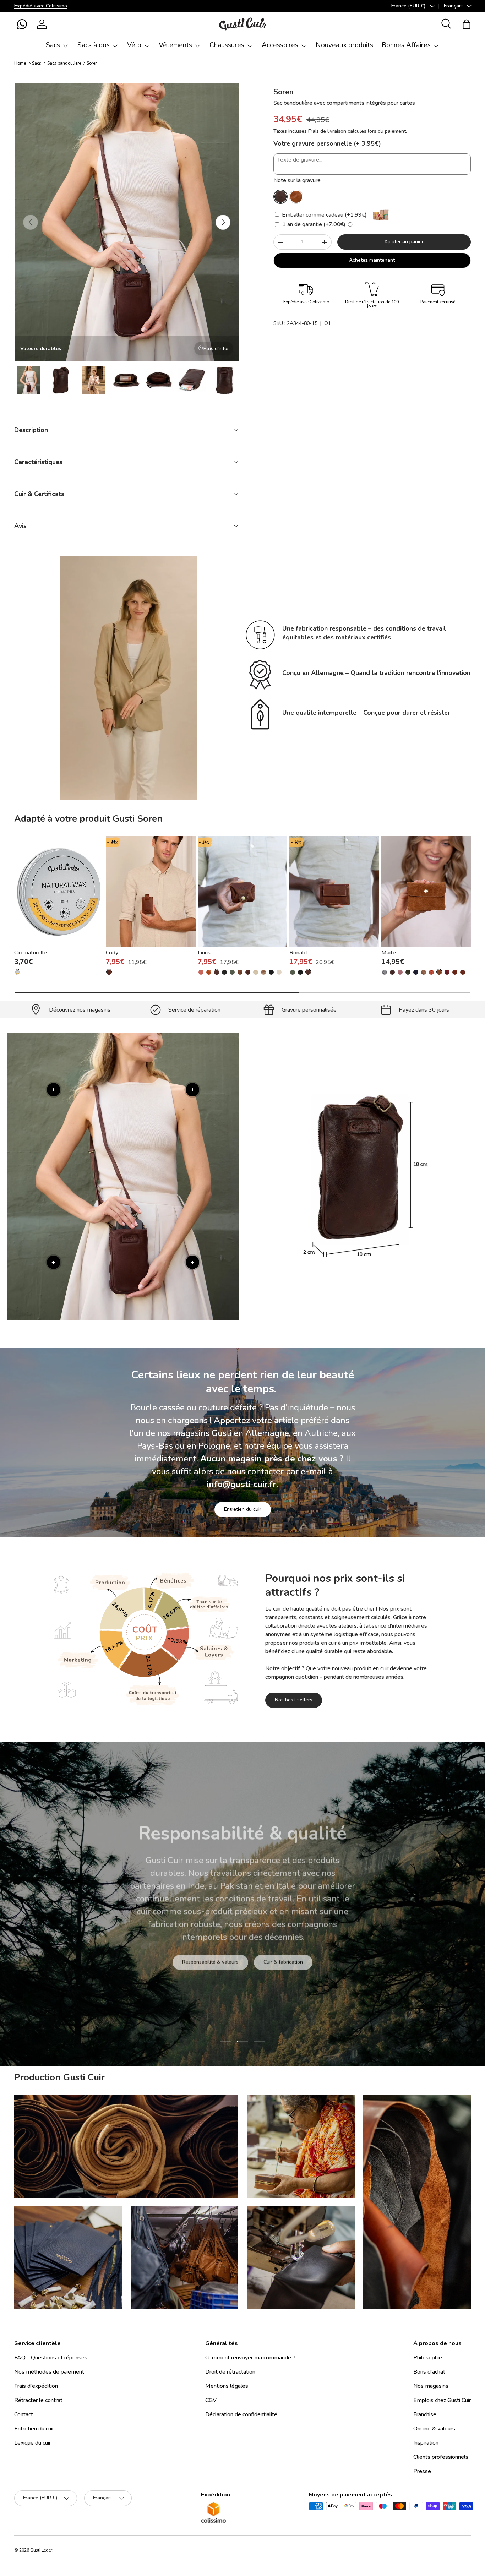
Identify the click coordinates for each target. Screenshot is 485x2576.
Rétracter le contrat (38, 2400)
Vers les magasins (189, 1962)
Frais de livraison (327, 131)
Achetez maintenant (372, 260)
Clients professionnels (441, 2457)
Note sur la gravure (297, 180)
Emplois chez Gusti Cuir (442, 2400)
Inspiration (426, 2443)
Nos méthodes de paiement (49, 2372)
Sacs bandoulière (64, 63)
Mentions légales (227, 2386)
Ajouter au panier (404, 242)
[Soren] (280, 197)
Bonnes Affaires (406, 45)
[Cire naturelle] (59, 892)
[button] (22, 24)
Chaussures (227, 45)
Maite (389, 953)
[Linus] (243, 892)
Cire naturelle (31, 953)
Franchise (425, 2414)
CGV (211, 2400)
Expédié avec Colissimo (41, 6)
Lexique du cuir (32, 2443)
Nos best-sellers (294, 1700)
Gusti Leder (41, 2550)
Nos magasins (431, 2386)
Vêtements (175, 45)
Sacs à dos (94, 45)
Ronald (298, 953)
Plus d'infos (217, 348)
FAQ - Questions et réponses (51, 2358)
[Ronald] (334, 892)
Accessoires (280, 45)
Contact (24, 2414)
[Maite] (426, 892)
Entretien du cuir (243, 1509)
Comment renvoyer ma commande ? (250, 2358)
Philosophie (428, 2358)
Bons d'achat (429, 2372)
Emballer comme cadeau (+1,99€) (324, 215)
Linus (204, 953)
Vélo (134, 45)
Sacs (53, 45)
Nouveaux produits (344, 45)
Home (20, 63)
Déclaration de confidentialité (241, 2414)
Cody (112, 953)
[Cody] (151, 892)
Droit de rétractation (230, 2372)
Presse (422, 2471)
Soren (92, 63)
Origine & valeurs (434, 2429)
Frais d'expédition (36, 2386)
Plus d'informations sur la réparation (276, 1962)
